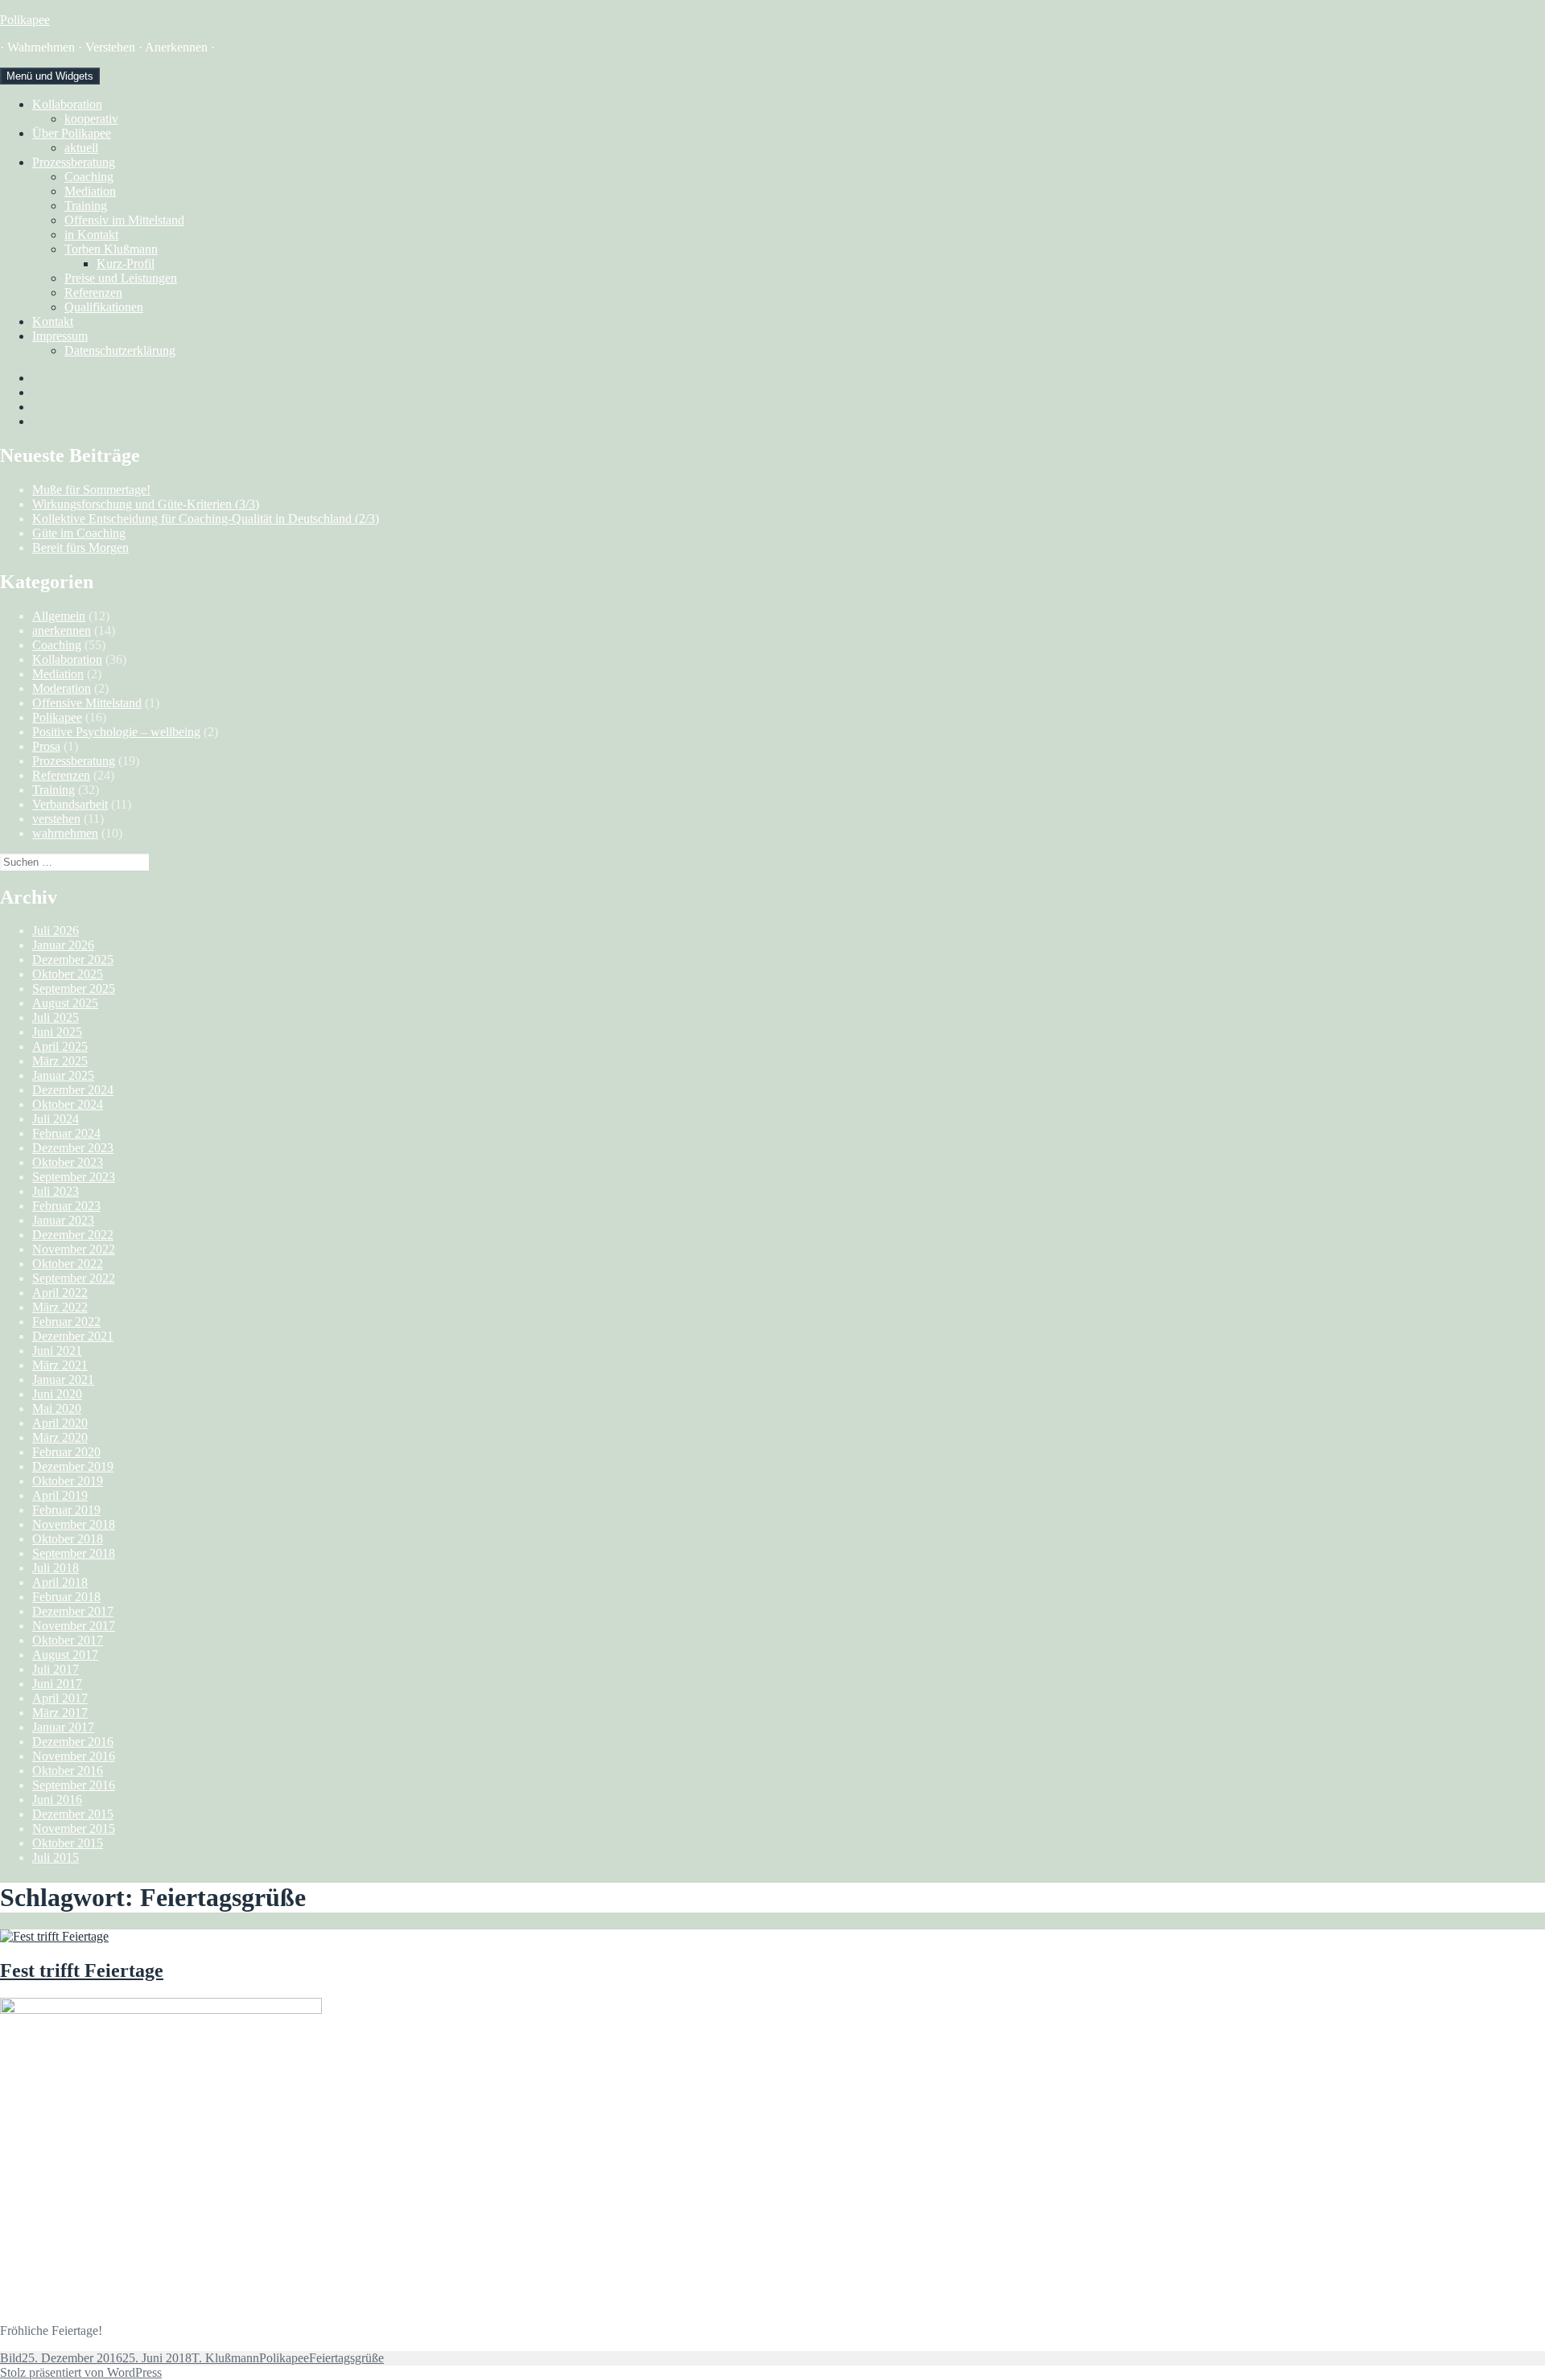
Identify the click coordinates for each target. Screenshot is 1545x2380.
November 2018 (74, 1524)
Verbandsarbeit (70, 804)
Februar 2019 (66, 1510)
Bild (11, 2358)
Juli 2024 (56, 1119)
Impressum (60, 336)
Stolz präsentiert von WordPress (81, 2372)
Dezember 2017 (73, 1611)
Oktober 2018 (68, 1539)
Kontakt (53, 321)
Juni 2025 (57, 1032)
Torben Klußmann (111, 249)
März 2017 (60, 1713)
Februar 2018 (66, 1597)
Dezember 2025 (73, 959)
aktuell (81, 148)
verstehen (56, 819)
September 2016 (74, 1785)
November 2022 (74, 1249)
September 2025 (74, 988)
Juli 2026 (56, 931)
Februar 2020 (66, 1452)
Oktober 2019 (68, 1481)
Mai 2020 (57, 1408)
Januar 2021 (63, 1379)
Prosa (46, 746)
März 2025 (60, 1061)
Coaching (89, 177)
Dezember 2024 (73, 1090)
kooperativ (91, 119)
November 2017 (74, 1626)
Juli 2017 (56, 1669)
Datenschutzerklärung (120, 350)
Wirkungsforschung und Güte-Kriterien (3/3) (146, 504)
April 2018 (60, 1582)
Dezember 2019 (73, 1466)
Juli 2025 (56, 1017)
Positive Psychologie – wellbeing (116, 732)
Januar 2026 (63, 945)
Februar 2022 (66, 1322)
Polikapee (25, 20)
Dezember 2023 (73, 1148)
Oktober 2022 (68, 1264)
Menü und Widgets (50, 76)
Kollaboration (67, 104)
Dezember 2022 (73, 1235)
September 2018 (74, 1553)
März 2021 (60, 1365)
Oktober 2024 (68, 1104)
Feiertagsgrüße (346, 2358)
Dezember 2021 (73, 1336)
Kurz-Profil (126, 264)
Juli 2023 (56, 1191)
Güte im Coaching (79, 533)
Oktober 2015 (68, 1843)
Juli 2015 (56, 1857)
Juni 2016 (57, 1799)
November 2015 (74, 1828)
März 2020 (60, 1437)
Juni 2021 (57, 1351)
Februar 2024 (66, 1133)
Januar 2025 (63, 1075)
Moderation (62, 688)
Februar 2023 (66, 1206)
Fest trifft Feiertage (82, 1970)
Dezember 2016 (73, 1742)
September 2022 (74, 1278)
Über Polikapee (72, 133)
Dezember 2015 (73, 1814)
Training (86, 206)
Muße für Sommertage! (91, 490)
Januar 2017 (63, 1727)
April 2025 (60, 1046)
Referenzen (93, 292)
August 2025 (65, 1003)
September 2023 (74, 1177)
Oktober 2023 (68, 1162)
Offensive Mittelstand (87, 703)
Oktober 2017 (68, 1640)
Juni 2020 (57, 1394)
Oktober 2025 (68, 974)
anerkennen (62, 630)
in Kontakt (91, 235)
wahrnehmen (65, 833)
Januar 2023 (63, 1220)
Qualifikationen (104, 307)
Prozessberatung (74, 162)
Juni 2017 (57, 1684)
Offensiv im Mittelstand (124, 220)
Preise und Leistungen (121, 278)
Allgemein (59, 616)
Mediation (90, 191)
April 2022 (60, 1293)
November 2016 (74, 1756)
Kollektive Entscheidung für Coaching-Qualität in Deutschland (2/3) (206, 519)
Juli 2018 (56, 1568)
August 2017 (65, 1655)
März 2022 (60, 1307)
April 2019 (60, 1495)
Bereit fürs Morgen (80, 548)
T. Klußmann (225, 2358)
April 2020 (60, 1423)
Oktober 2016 (68, 1771)
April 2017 (60, 1698)
